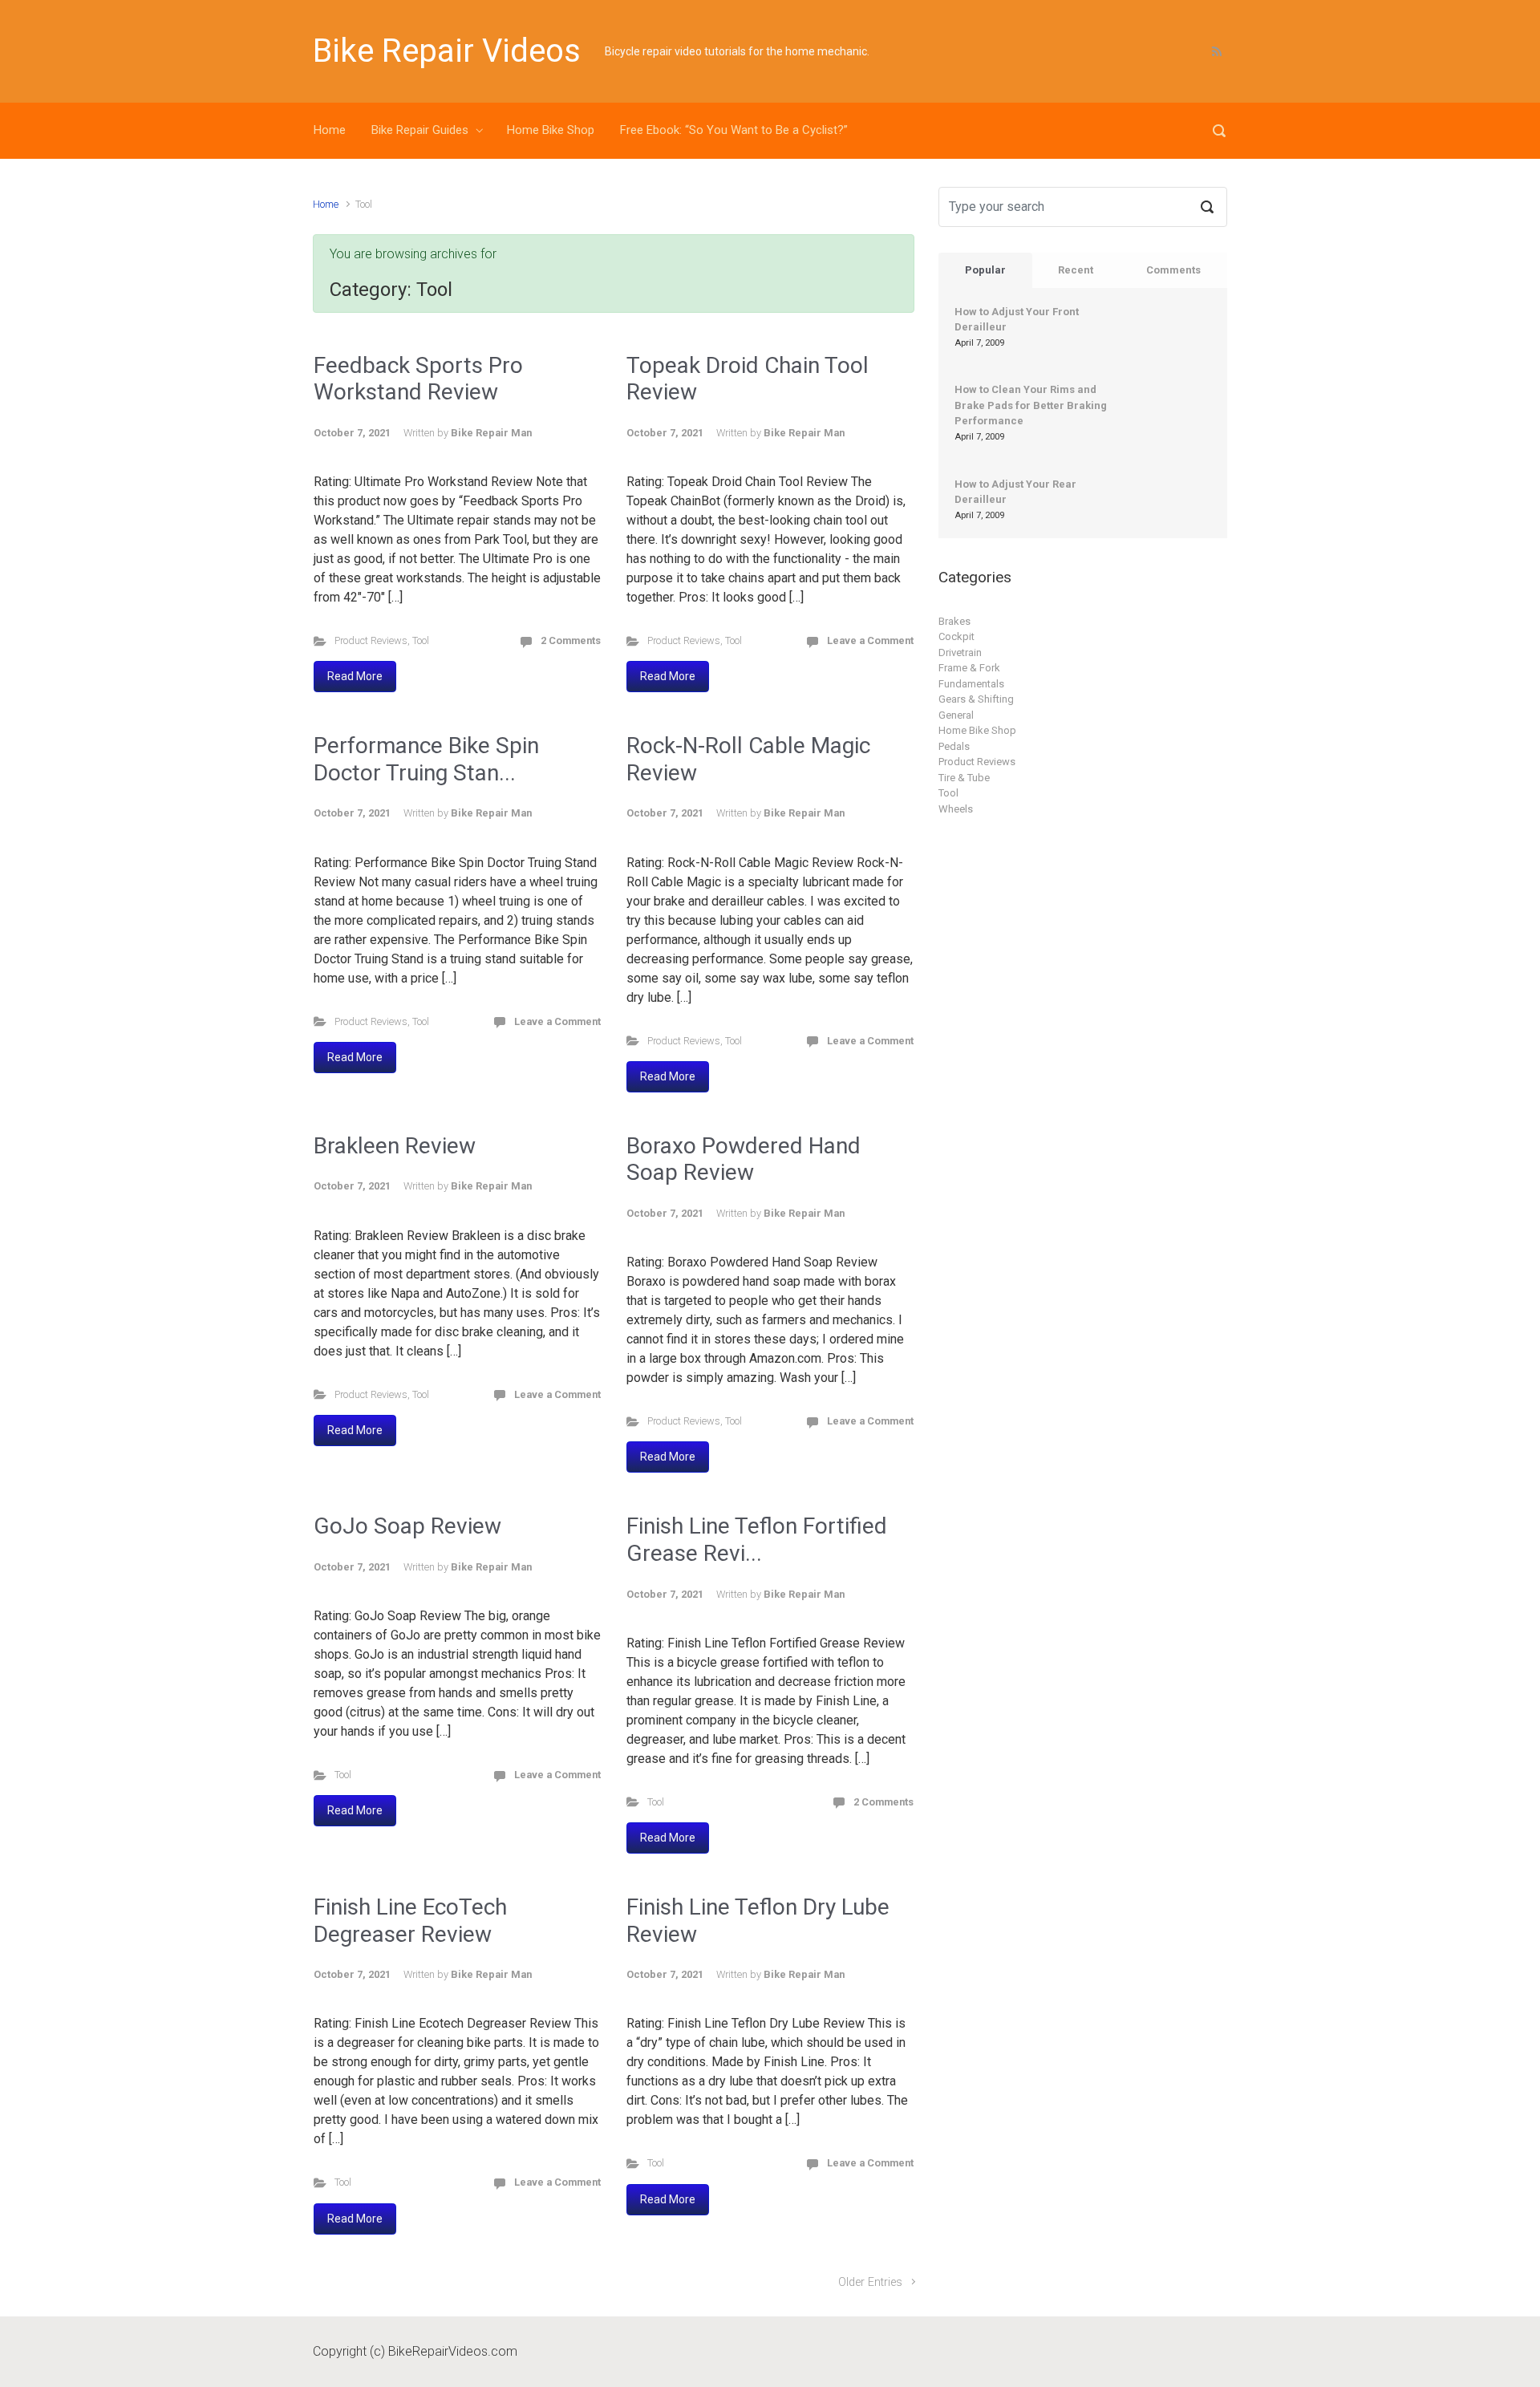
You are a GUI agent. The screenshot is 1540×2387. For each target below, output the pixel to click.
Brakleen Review (395, 1146)
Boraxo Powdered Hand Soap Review (744, 1159)
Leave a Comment (870, 640)
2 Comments (571, 640)
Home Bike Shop (551, 130)
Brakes (954, 621)
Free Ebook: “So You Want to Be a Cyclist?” (734, 130)
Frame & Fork (969, 668)
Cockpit (956, 636)
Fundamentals (971, 684)
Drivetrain (960, 652)
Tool (421, 640)
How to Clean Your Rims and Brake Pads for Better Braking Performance (1031, 405)
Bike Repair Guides (420, 130)
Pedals (954, 746)
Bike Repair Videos (447, 51)
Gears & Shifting (976, 699)
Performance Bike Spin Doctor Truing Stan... (426, 759)
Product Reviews (371, 640)
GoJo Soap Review (407, 1526)
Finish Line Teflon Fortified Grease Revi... (757, 1540)
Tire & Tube (964, 778)
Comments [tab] (1173, 270)
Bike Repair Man (491, 433)
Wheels (956, 809)
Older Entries (870, 2282)
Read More (355, 676)
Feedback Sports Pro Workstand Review (418, 379)
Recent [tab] (1076, 270)
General (956, 715)
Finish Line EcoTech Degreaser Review (410, 1921)
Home (330, 130)
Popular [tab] (985, 270)
